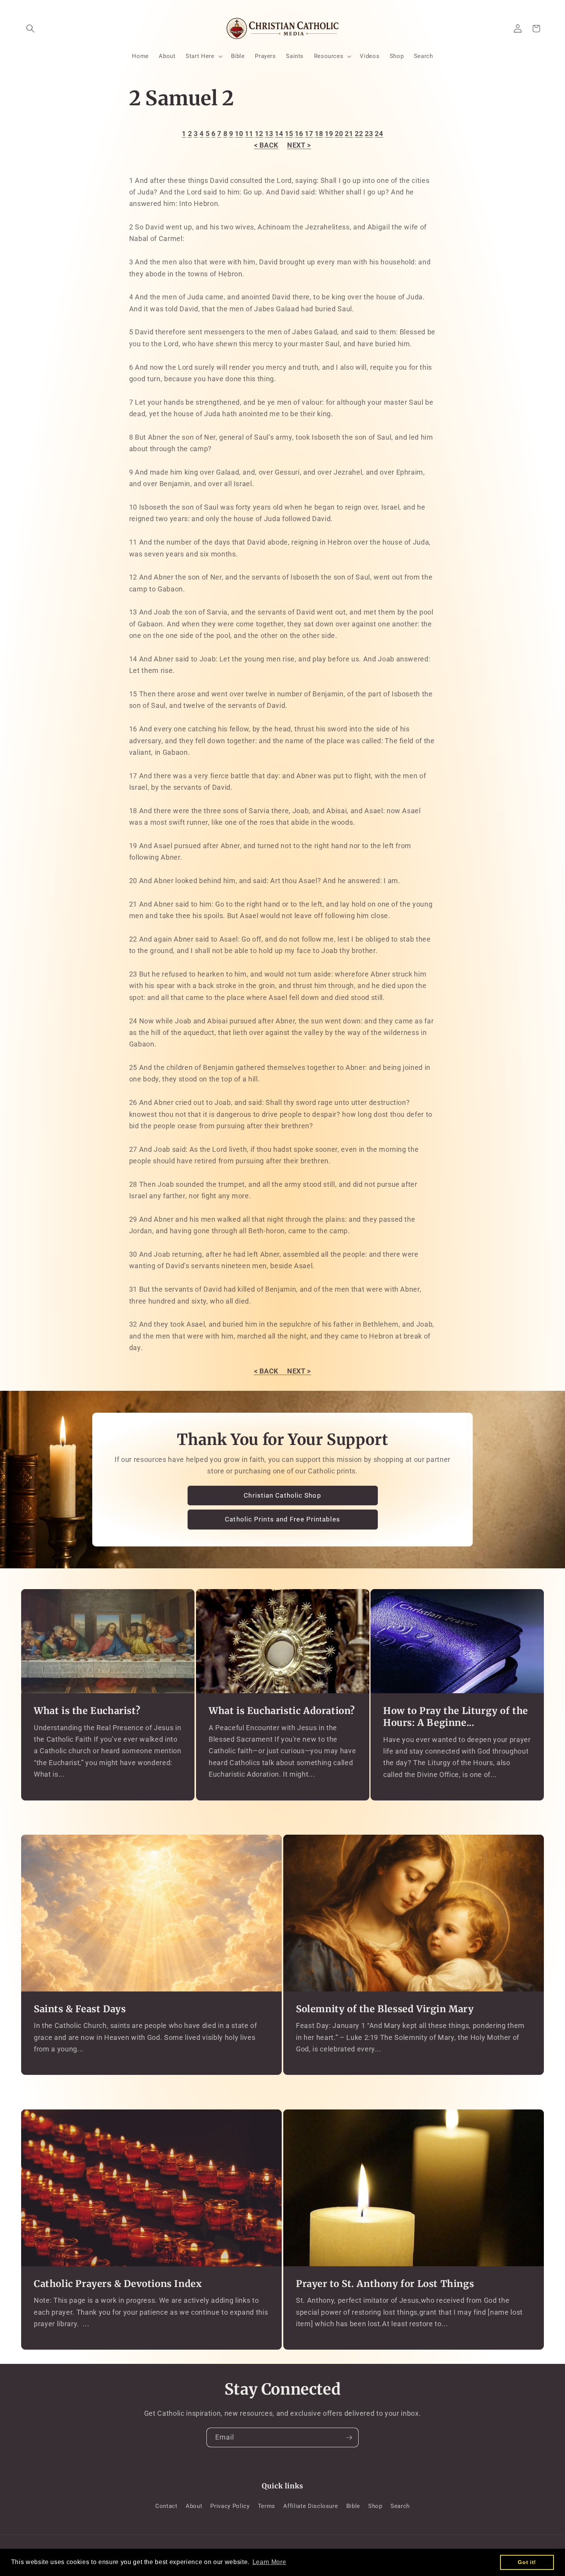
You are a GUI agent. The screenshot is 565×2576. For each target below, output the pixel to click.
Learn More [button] (269, 2562)
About (194, 2506)
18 (319, 134)
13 (269, 134)
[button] (30, 28)
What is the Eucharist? (87, 1711)
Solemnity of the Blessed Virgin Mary (385, 2009)
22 (359, 134)
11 (249, 134)
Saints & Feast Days (80, 2009)
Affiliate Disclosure (311, 2506)
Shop (375, 2506)
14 (279, 134)
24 (379, 134)
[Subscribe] (349, 2438)
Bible (353, 2506)
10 (239, 134)
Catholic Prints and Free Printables (282, 1520)
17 (309, 134)
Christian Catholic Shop (282, 1496)
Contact (166, 2506)
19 (329, 134)
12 (259, 134)
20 (339, 134)
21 (349, 134)
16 (299, 134)
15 (289, 134)
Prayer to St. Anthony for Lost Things (385, 2284)
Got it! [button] (527, 2562)
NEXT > (299, 145)
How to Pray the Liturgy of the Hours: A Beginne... (456, 1717)
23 (369, 134)
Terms (267, 2506)
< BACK (266, 145)
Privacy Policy (230, 2506)
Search (400, 2506)
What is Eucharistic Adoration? (282, 1711)
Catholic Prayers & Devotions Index (118, 2284)
